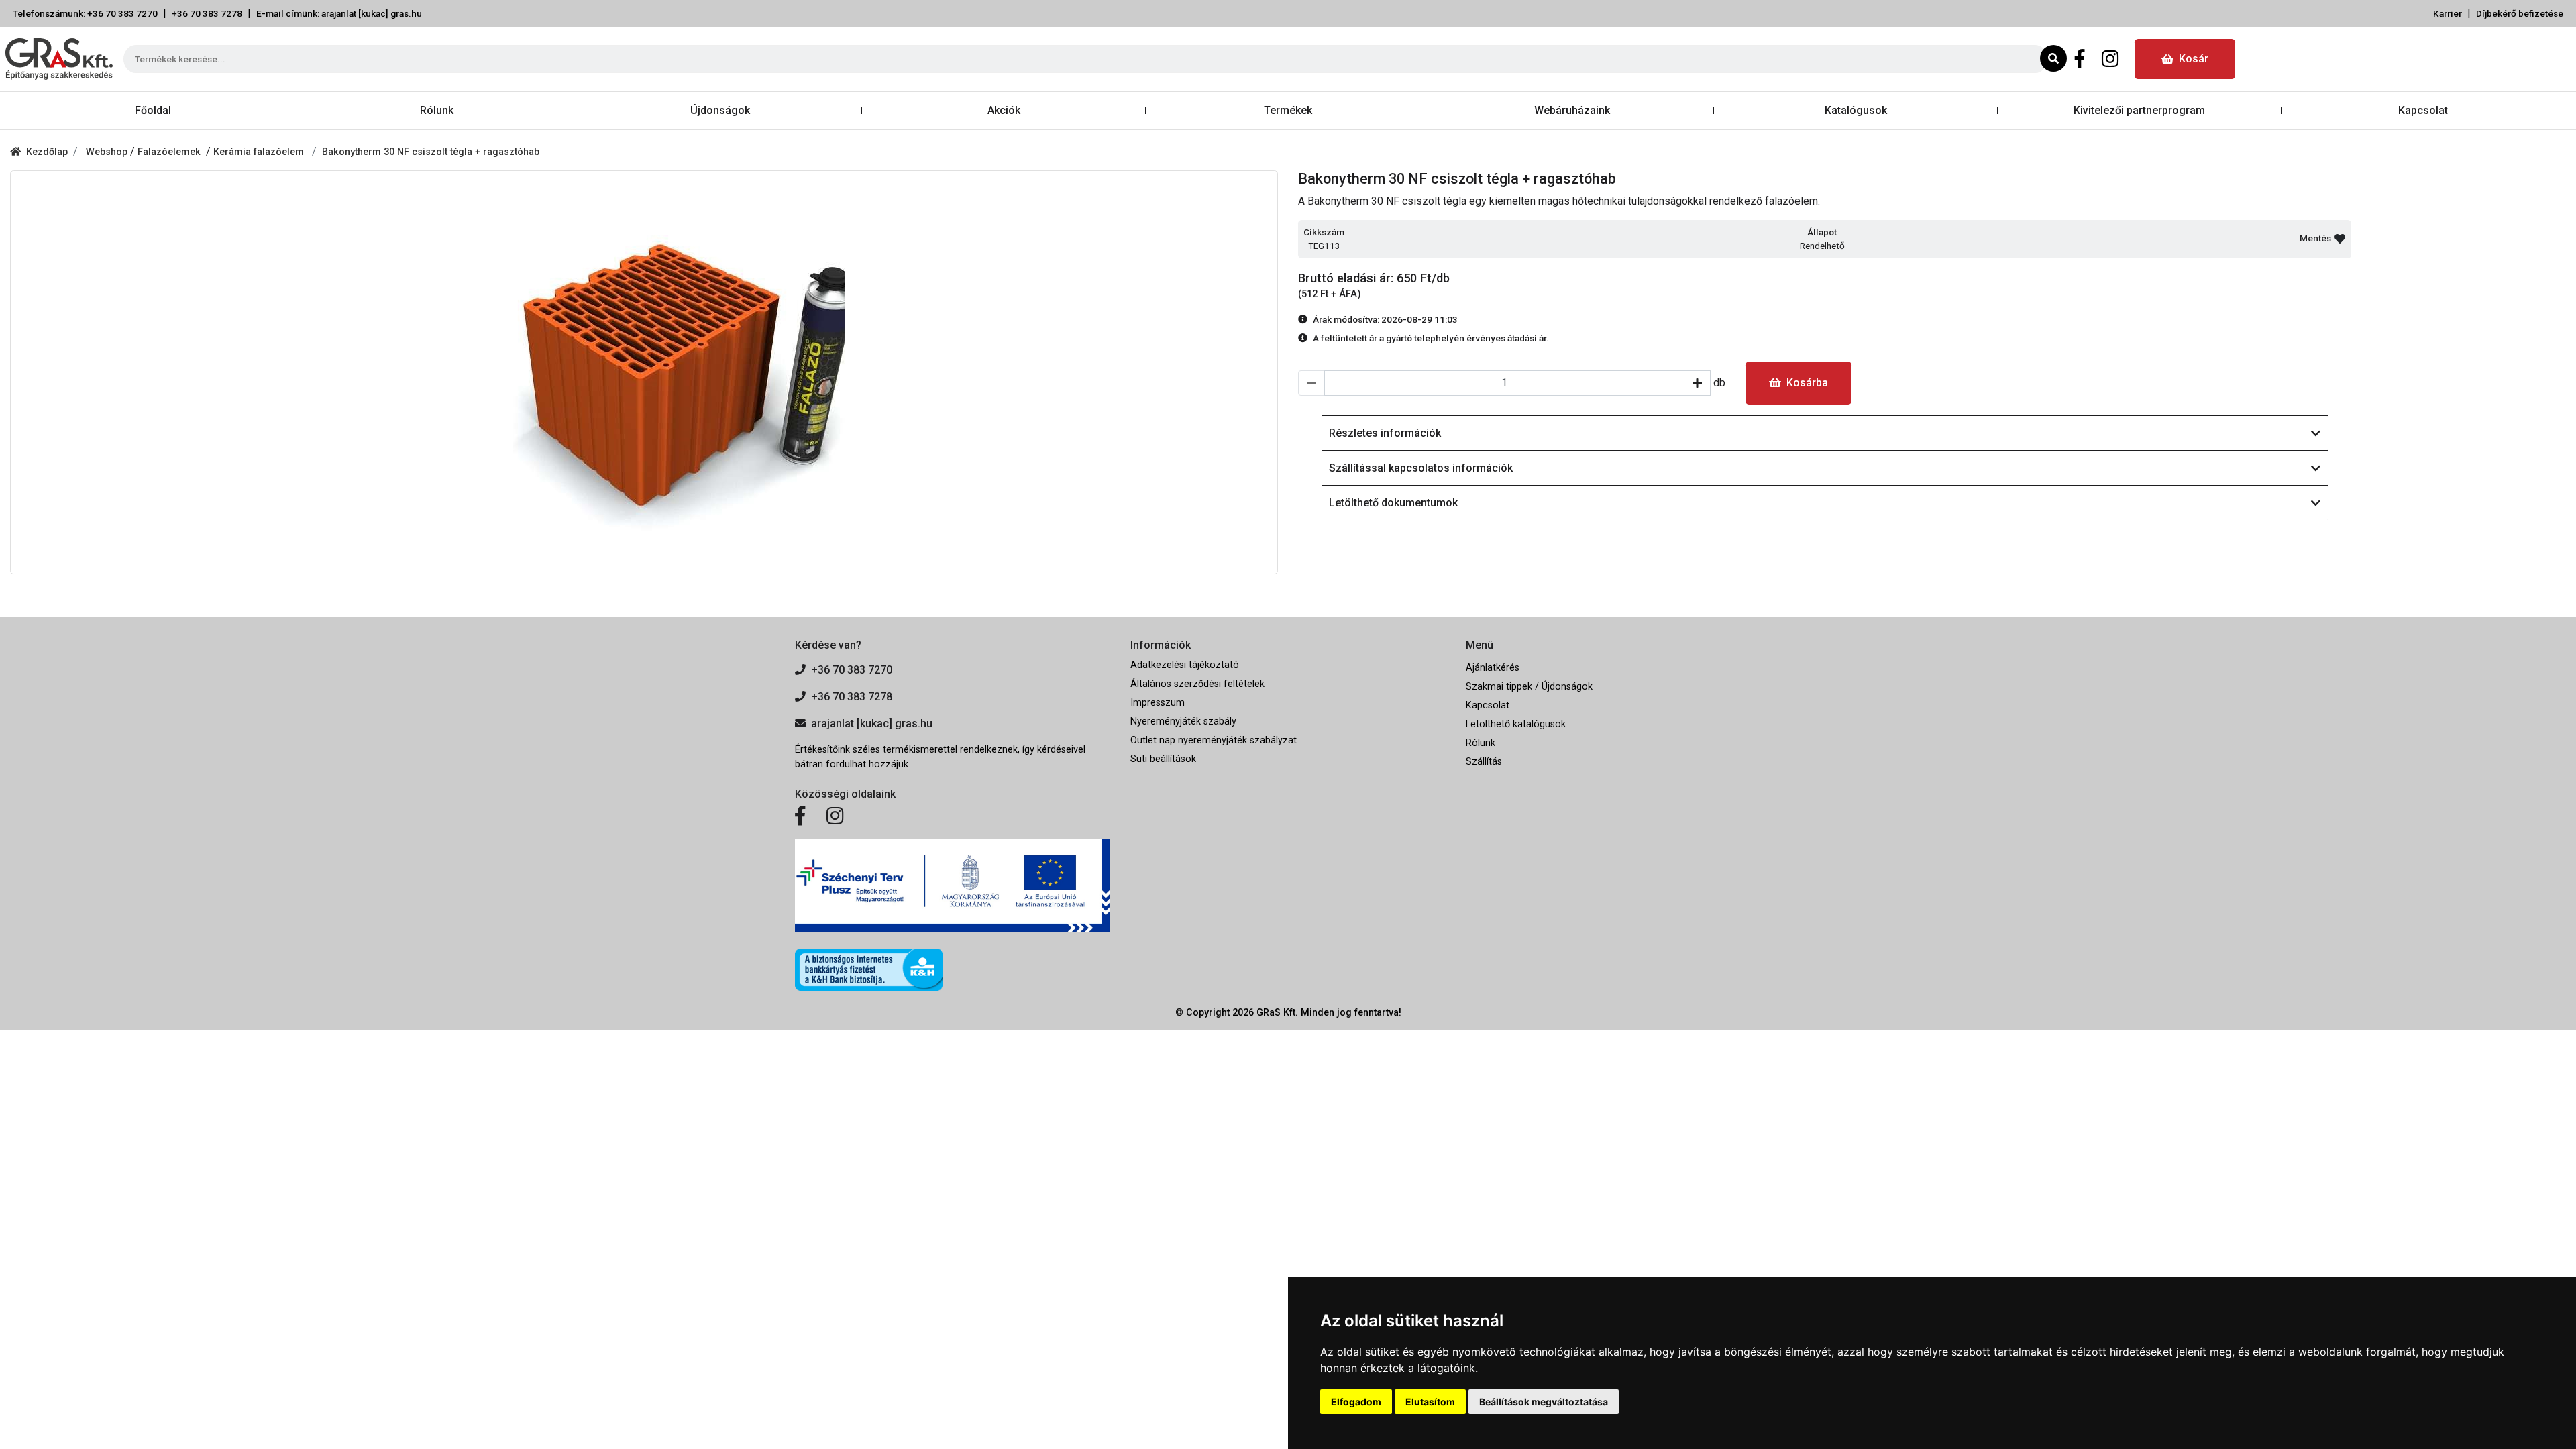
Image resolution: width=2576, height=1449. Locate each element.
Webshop (108, 152)
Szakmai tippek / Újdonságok (1529, 687)
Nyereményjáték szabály (1183, 721)
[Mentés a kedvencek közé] (2340, 239)
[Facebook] (2080, 59)
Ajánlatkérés (1493, 668)
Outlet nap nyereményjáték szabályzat (1214, 740)
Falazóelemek (172, 152)
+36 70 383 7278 (207, 13)
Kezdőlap (47, 152)
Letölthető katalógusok (1516, 724)
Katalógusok (1856, 110)
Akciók (1004, 110)
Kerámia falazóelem (260, 152)
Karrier (2448, 13)
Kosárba (1807, 383)
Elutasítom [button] (1430, 1402)
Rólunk (437, 110)
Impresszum (1158, 703)
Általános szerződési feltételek (1197, 684)
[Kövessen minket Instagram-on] (835, 816)
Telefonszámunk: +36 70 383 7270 (85, 13)
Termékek (1288, 110)
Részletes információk (1385, 433)
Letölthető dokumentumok (1393, 503)
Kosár (2194, 59)
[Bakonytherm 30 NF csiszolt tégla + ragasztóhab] (644, 372)
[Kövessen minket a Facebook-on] (800, 816)
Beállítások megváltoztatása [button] (1544, 1402)
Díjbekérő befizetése (2520, 13)
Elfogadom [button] (1356, 1402)
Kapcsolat (2423, 110)
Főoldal (153, 110)
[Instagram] (2110, 59)
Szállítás (1484, 762)
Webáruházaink (1572, 110)
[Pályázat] (953, 886)
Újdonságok (720, 110)
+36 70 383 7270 (852, 670)
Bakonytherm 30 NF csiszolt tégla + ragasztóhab (431, 152)
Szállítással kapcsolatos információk (1421, 468)
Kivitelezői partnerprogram (2139, 110)
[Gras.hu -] (59, 59)
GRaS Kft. (1277, 1013)
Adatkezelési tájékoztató (1185, 665)
